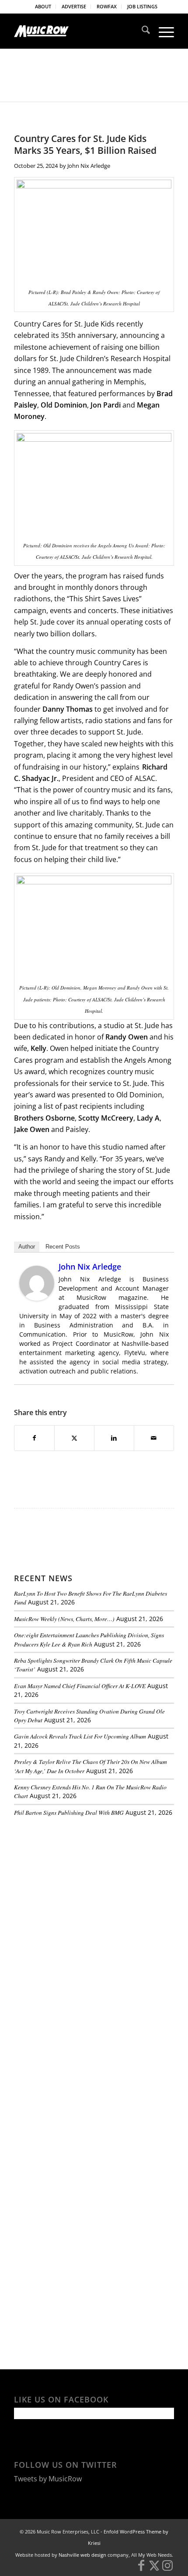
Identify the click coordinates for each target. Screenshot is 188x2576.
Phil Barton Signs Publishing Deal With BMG (69, 1812)
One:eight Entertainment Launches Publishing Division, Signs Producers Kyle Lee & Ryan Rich (89, 1639)
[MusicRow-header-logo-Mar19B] (78, 31)
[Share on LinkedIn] (114, 1438)
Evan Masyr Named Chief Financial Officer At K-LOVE (80, 1686)
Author (27, 1247)
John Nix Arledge (89, 166)
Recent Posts (63, 1247)
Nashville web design (82, 2555)
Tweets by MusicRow (48, 2479)
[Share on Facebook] (34, 1438)
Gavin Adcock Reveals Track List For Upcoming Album (80, 1736)
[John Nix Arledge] (37, 1298)
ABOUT (43, 6)
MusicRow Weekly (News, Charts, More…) (64, 1619)
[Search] (141, 31)
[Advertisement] (80, 1884)
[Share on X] (74, 1438)
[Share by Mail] (154, 1438)
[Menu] (162, 31)
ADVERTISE (74, 6)
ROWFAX (107, 6)
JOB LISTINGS (142, 6)
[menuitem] (43, 7)
